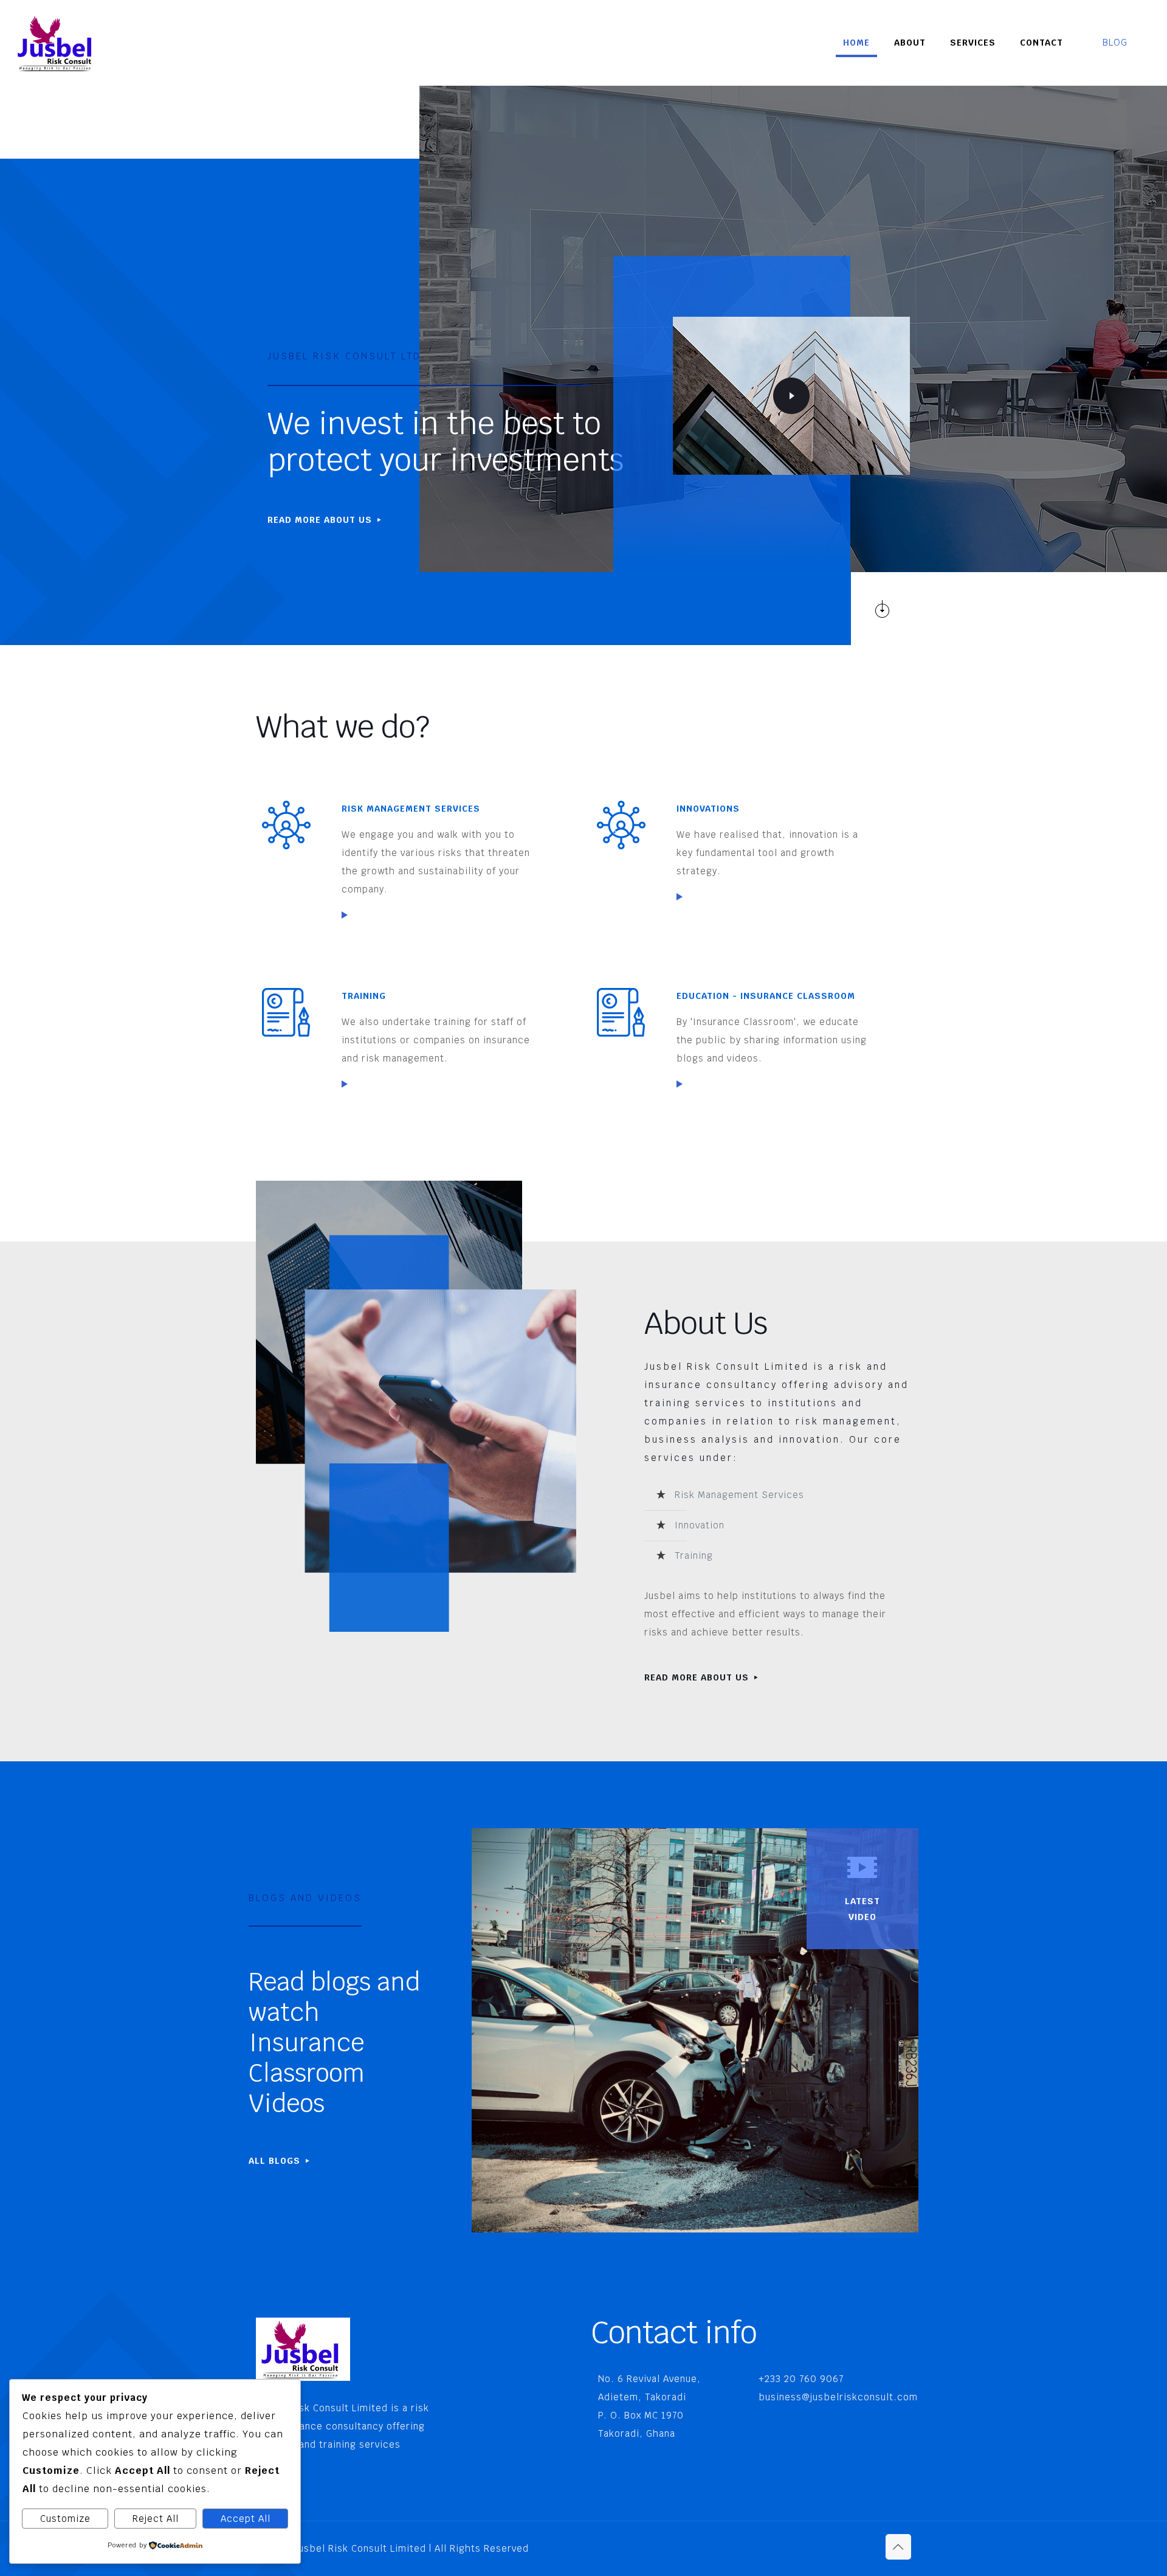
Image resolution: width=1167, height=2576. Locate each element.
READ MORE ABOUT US (321, 520)
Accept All (246, 2519)
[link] (345, 915)
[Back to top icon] (898, 2547)
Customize (65, 2519)
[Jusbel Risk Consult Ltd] (57, 43)
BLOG (1115, 42)
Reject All (156, 2519)
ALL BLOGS (276, 2161)
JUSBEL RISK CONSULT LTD (344, 356)
